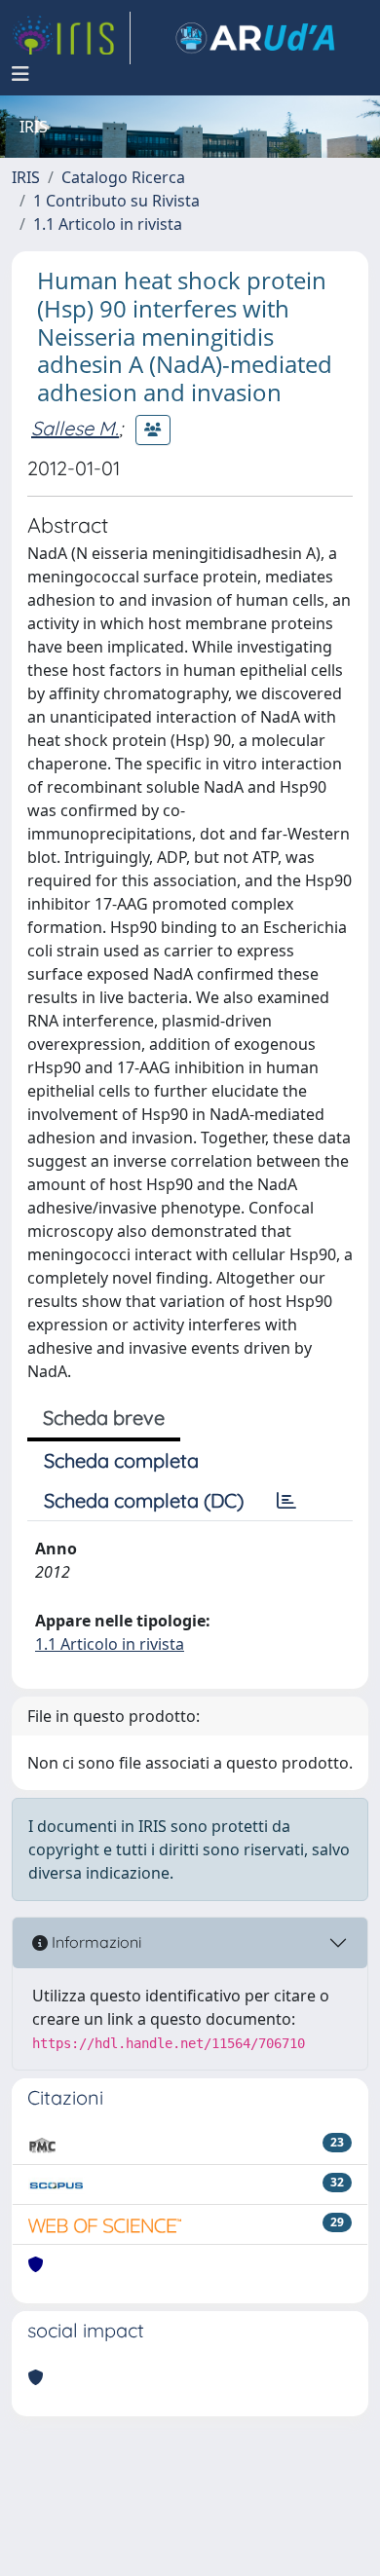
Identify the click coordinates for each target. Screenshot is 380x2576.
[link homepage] (71, 38)
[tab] (286, 1501)
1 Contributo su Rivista (116, 201)
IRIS (26, 177)
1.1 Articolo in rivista (108, 224)
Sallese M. (75, 428)
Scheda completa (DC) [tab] (144, 1500)
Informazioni (95, 1942)
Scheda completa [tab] (121, 1460)
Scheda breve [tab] (104, 1418)
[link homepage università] (255, 38)
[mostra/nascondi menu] (20, 74)
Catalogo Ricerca (123, 177)
